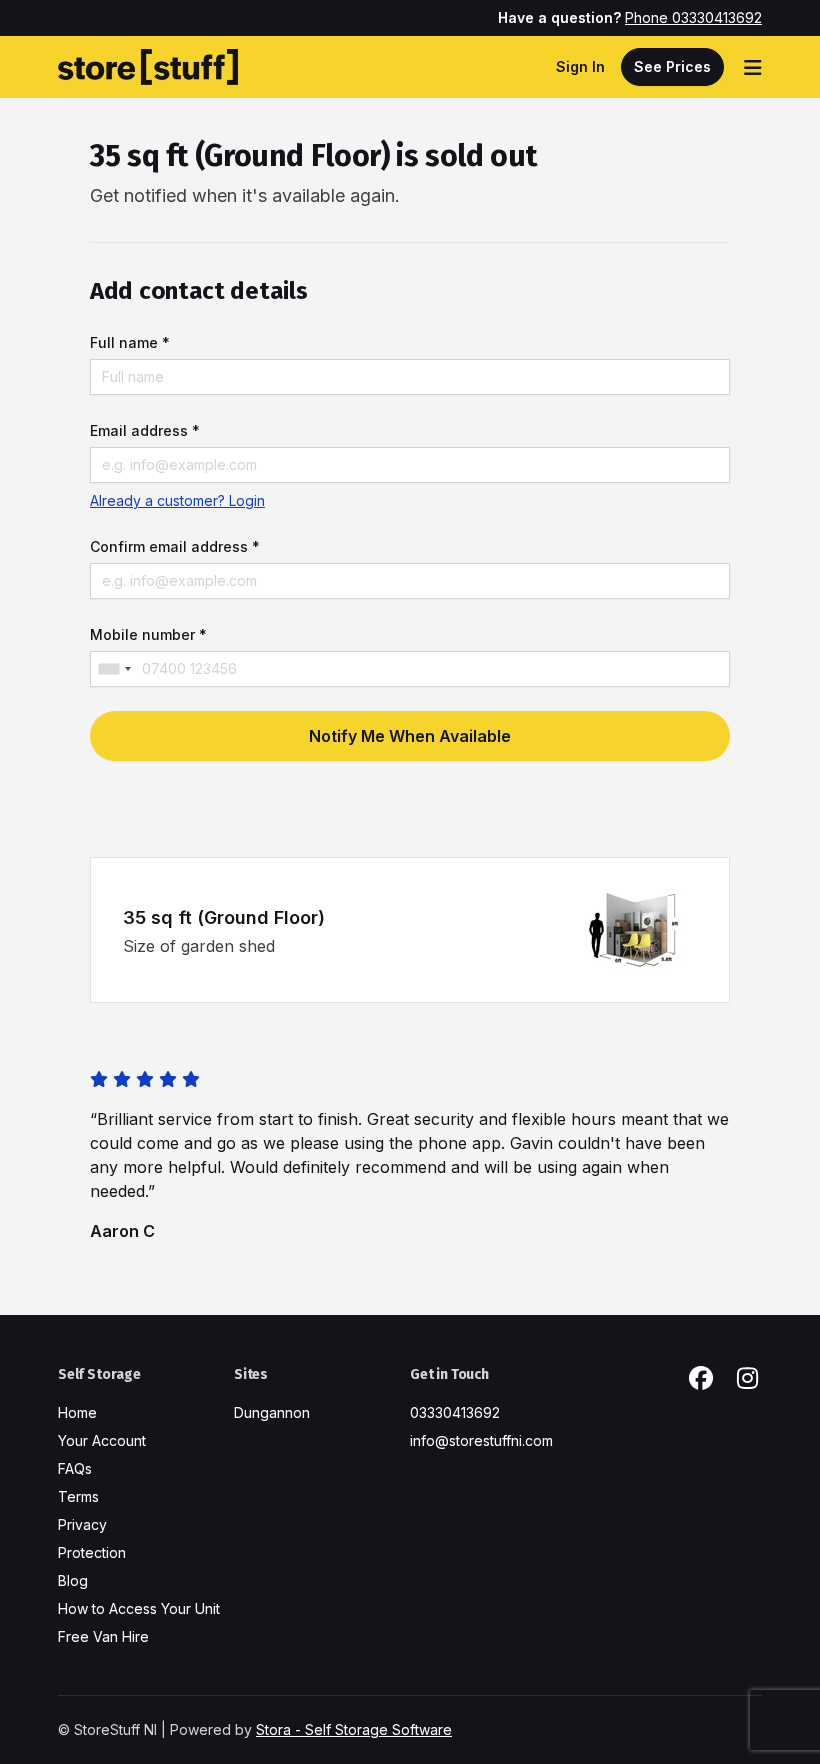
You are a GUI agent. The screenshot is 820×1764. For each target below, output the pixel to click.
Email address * (145, 430)
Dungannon (272, 1412)
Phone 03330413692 (693, 17)
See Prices (672, 66)
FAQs (75, 1468)
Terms (78, 1496)
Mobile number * (148, 634)
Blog (73, 1580)
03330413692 (455, 1412)
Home (77, 1412)
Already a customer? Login (177, 500)
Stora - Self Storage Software (354, 1729)
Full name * (130, 342)
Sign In (580, 66)
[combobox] (114, 669)
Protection (92, 1552)
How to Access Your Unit (139, 1608)
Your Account (102, 1440)
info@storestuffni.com (481, 1440)
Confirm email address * (175, 546)
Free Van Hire (103, 1636)
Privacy (82, 1524)
